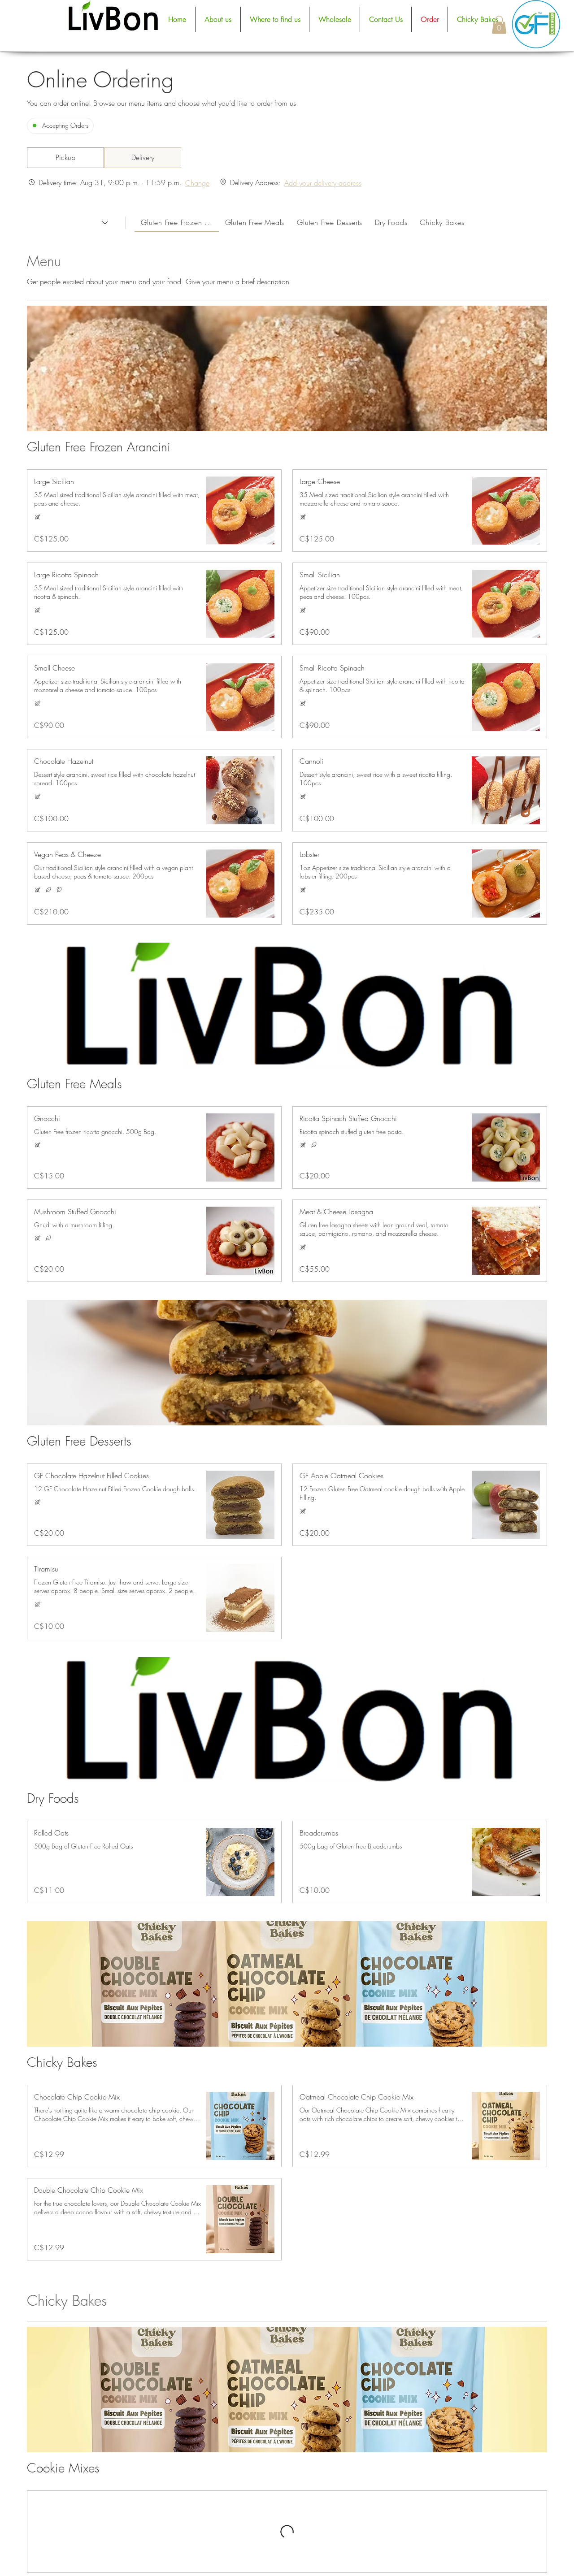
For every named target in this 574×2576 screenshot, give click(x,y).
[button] (499, 25)
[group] (143, 158)
